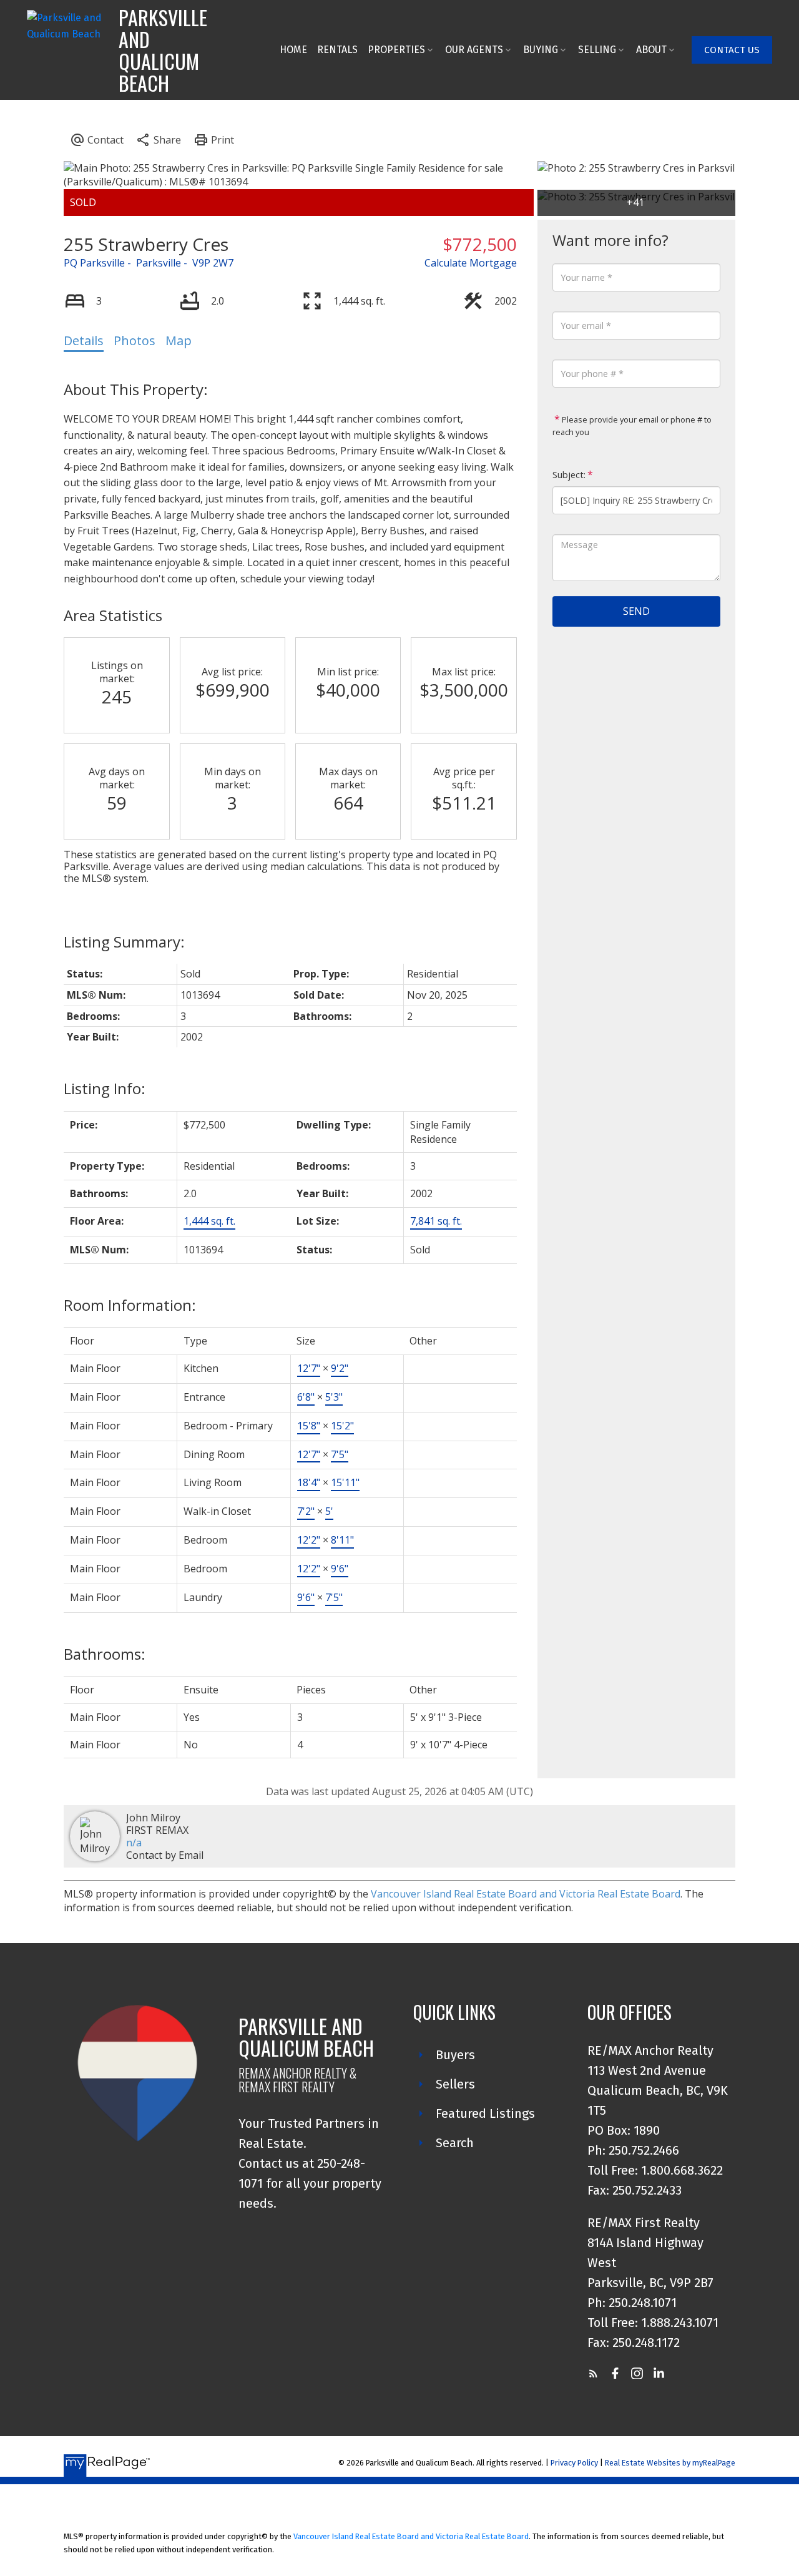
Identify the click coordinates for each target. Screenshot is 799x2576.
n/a (134, 1843)
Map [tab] (179, 340)
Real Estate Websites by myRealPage (670, 2463)
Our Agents (474, 50)
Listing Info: (105, 1088)
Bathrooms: (105, 1654)
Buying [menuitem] (541, 50)
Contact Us (732, 50)
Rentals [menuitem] (337, 50)
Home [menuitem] (293, 50)
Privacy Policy (574, 2463)
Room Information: (130, 1305)
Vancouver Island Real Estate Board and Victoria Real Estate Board (526, 1894)
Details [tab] (84, 340)
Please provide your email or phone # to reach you (632, 426)
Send (636, 611)
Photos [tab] (135, 340)
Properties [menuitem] (396, 50)
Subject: (569, 475)
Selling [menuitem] (597, 50)
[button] (732, 50)
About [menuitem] (651, 50)
